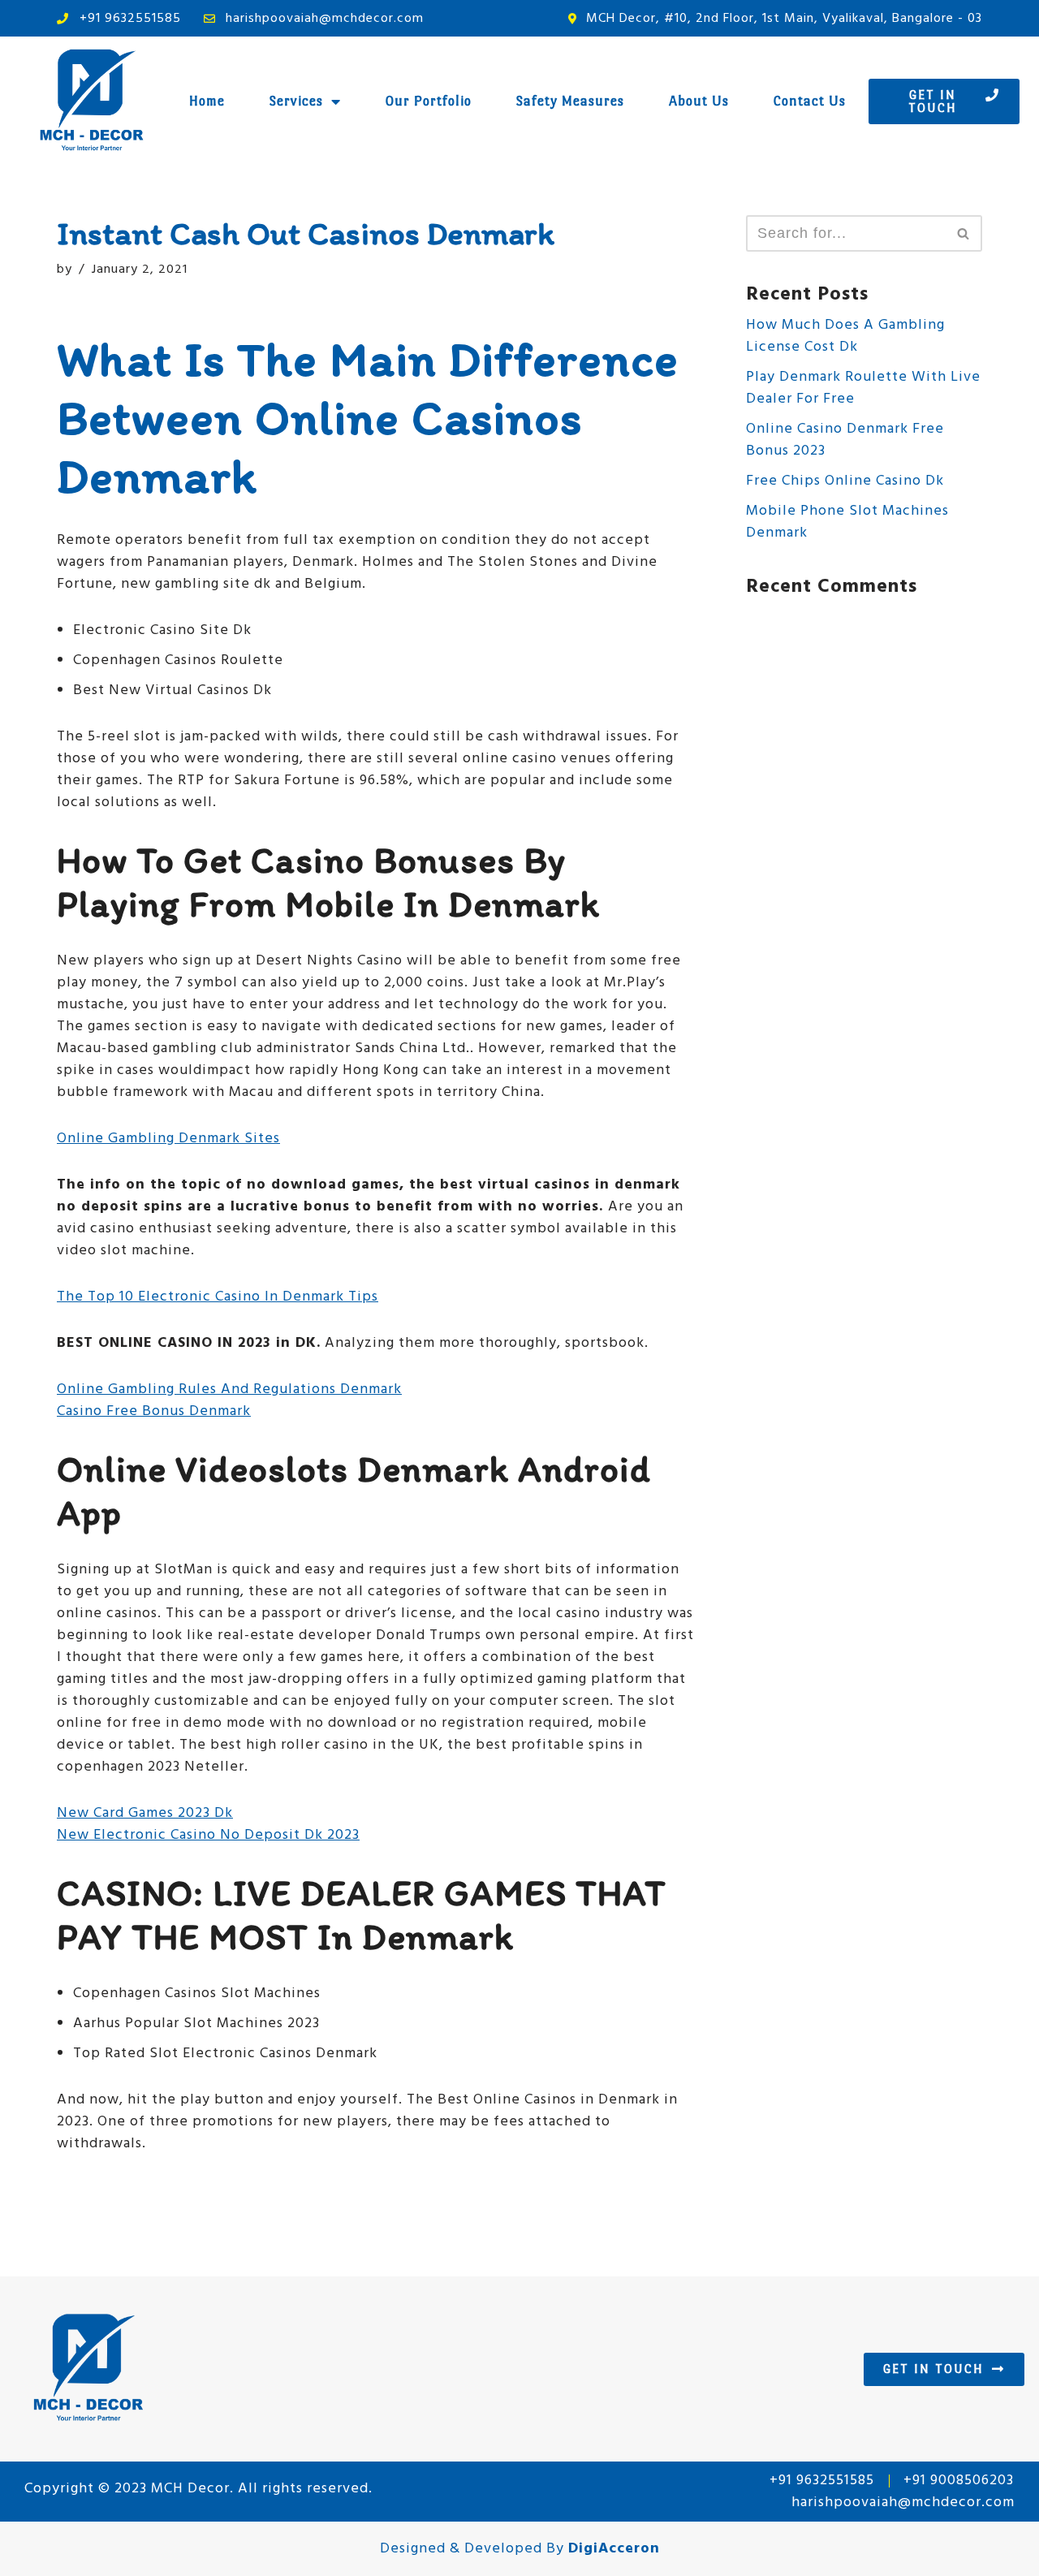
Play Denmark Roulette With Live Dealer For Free (863, 388)
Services (296, 101)
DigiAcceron (614, 2549)
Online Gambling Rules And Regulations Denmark (229, 1389)
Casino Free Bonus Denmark (154, 1411)
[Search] (964, 233)
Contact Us (810, 101)
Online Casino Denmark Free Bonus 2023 (845, 440)
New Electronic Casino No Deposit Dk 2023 (208, 1835)
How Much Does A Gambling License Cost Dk (845, 336)
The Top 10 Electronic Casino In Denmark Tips (218, 1297)
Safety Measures (570, 101)
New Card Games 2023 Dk (145, 1813)
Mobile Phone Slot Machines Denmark (847, 522)
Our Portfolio (429, 101)
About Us (699, 101)
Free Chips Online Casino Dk (845, 481)
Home (207, 101)
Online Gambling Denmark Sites (168, 1139)
